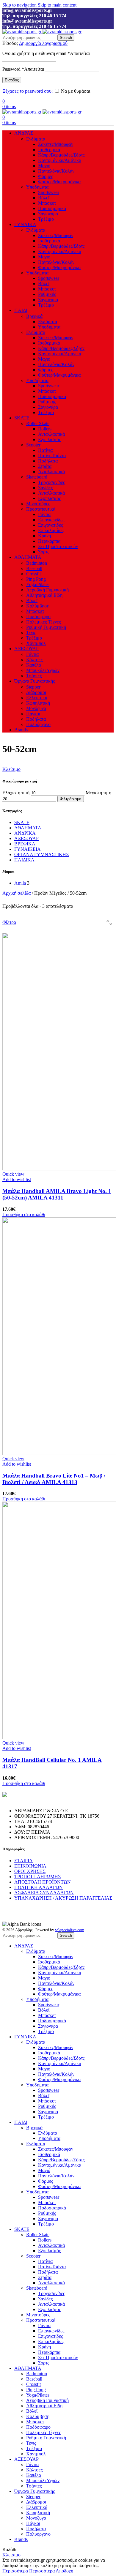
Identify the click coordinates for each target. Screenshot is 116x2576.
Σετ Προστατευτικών (58, 546)
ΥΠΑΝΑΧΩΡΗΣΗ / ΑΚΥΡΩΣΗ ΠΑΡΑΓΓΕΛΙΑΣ (63, 1898)
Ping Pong (36, 579)
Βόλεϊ (44, 198)
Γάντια (44, 514)
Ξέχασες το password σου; (28, 91)
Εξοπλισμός (49, 439)
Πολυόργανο (38, 724)
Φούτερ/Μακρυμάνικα (59, 182)
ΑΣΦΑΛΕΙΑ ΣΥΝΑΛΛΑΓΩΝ (44, 1893)
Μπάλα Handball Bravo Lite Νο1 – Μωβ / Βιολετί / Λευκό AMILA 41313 (54, 1479)
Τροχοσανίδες (51, 482)
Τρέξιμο (46, 219)
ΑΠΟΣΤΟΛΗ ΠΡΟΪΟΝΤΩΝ (43, 1882)
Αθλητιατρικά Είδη (44, 595)
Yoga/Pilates (38, 584)
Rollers (45, 429)
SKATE (22, 822)
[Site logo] (22, 32)
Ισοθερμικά (49, 150)
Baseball (34, 568)
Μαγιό (44, 166)
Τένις (31, 633)
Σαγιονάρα (48, 214)
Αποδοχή (64, 2571)
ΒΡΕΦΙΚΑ (25, 844)
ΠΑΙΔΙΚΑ (24, 860)
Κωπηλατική (38, 703)
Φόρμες (46, 176)
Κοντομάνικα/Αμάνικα (60, 160)
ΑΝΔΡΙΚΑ (25, 833)
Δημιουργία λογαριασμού (43, 43)
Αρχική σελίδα (17, 893)
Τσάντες (34, 676)
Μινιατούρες (38, 504)
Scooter (33, 445)
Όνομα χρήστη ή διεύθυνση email (46, 53)
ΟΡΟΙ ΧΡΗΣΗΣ (30, 1871)
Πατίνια (45, 450)
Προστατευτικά (41, 509)
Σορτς (44, 552)
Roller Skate (38, 423)
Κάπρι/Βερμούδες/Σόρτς (61, 155)
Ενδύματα (36, 139)
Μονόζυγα (36, 708)
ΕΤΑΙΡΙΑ (23, 1861)
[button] (24, 1214)
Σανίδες (45, 488)
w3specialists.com (70, 1930)
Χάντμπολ (36, 643)
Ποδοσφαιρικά (52, 208)
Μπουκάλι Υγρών (43, 670)
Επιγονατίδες (50, 525)
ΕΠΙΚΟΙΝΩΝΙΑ (30, 1866)
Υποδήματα (37, 187)
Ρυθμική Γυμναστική (46, 627)
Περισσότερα (29, 2571)
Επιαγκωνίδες (51, 520)
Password (23, 69)
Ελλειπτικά (37, 698)
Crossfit (33, 574)
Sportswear (49, 192)
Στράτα (45, 466)
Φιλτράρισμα (71, 799)
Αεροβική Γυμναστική (47, 590)
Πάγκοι (33, 714)
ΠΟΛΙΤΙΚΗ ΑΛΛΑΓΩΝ (39, 1887)
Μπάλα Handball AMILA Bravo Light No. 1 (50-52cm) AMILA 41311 (57, 1194)
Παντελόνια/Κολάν (56, 171)
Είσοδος (12, 80)
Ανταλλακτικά (51, 434)
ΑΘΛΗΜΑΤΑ (28, 828)
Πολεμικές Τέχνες (43, 622)
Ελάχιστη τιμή (16, 793)
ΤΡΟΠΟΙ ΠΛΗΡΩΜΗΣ (37, 1877)
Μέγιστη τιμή (98, 793)
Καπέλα (34, 665)
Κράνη (44, 536)
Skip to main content (57, 5)
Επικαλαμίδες (51, 530)
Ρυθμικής (47, 294)
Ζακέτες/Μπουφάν (56, 144)
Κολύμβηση (38, 606)
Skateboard (37, 477)
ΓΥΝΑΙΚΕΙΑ (28, 849)
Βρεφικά (34, 316)
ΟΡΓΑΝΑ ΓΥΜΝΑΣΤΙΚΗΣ (41, 854)
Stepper (33, 687)
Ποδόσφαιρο (38, 617)
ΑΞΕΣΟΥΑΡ (26, 838)
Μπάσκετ (47, 203)
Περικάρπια (49, 541)
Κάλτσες (34, 660)
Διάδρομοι (36, 692)
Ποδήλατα (48, 461)
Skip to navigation (20, 5)
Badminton (37, 563)
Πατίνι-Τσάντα (52, 456)
